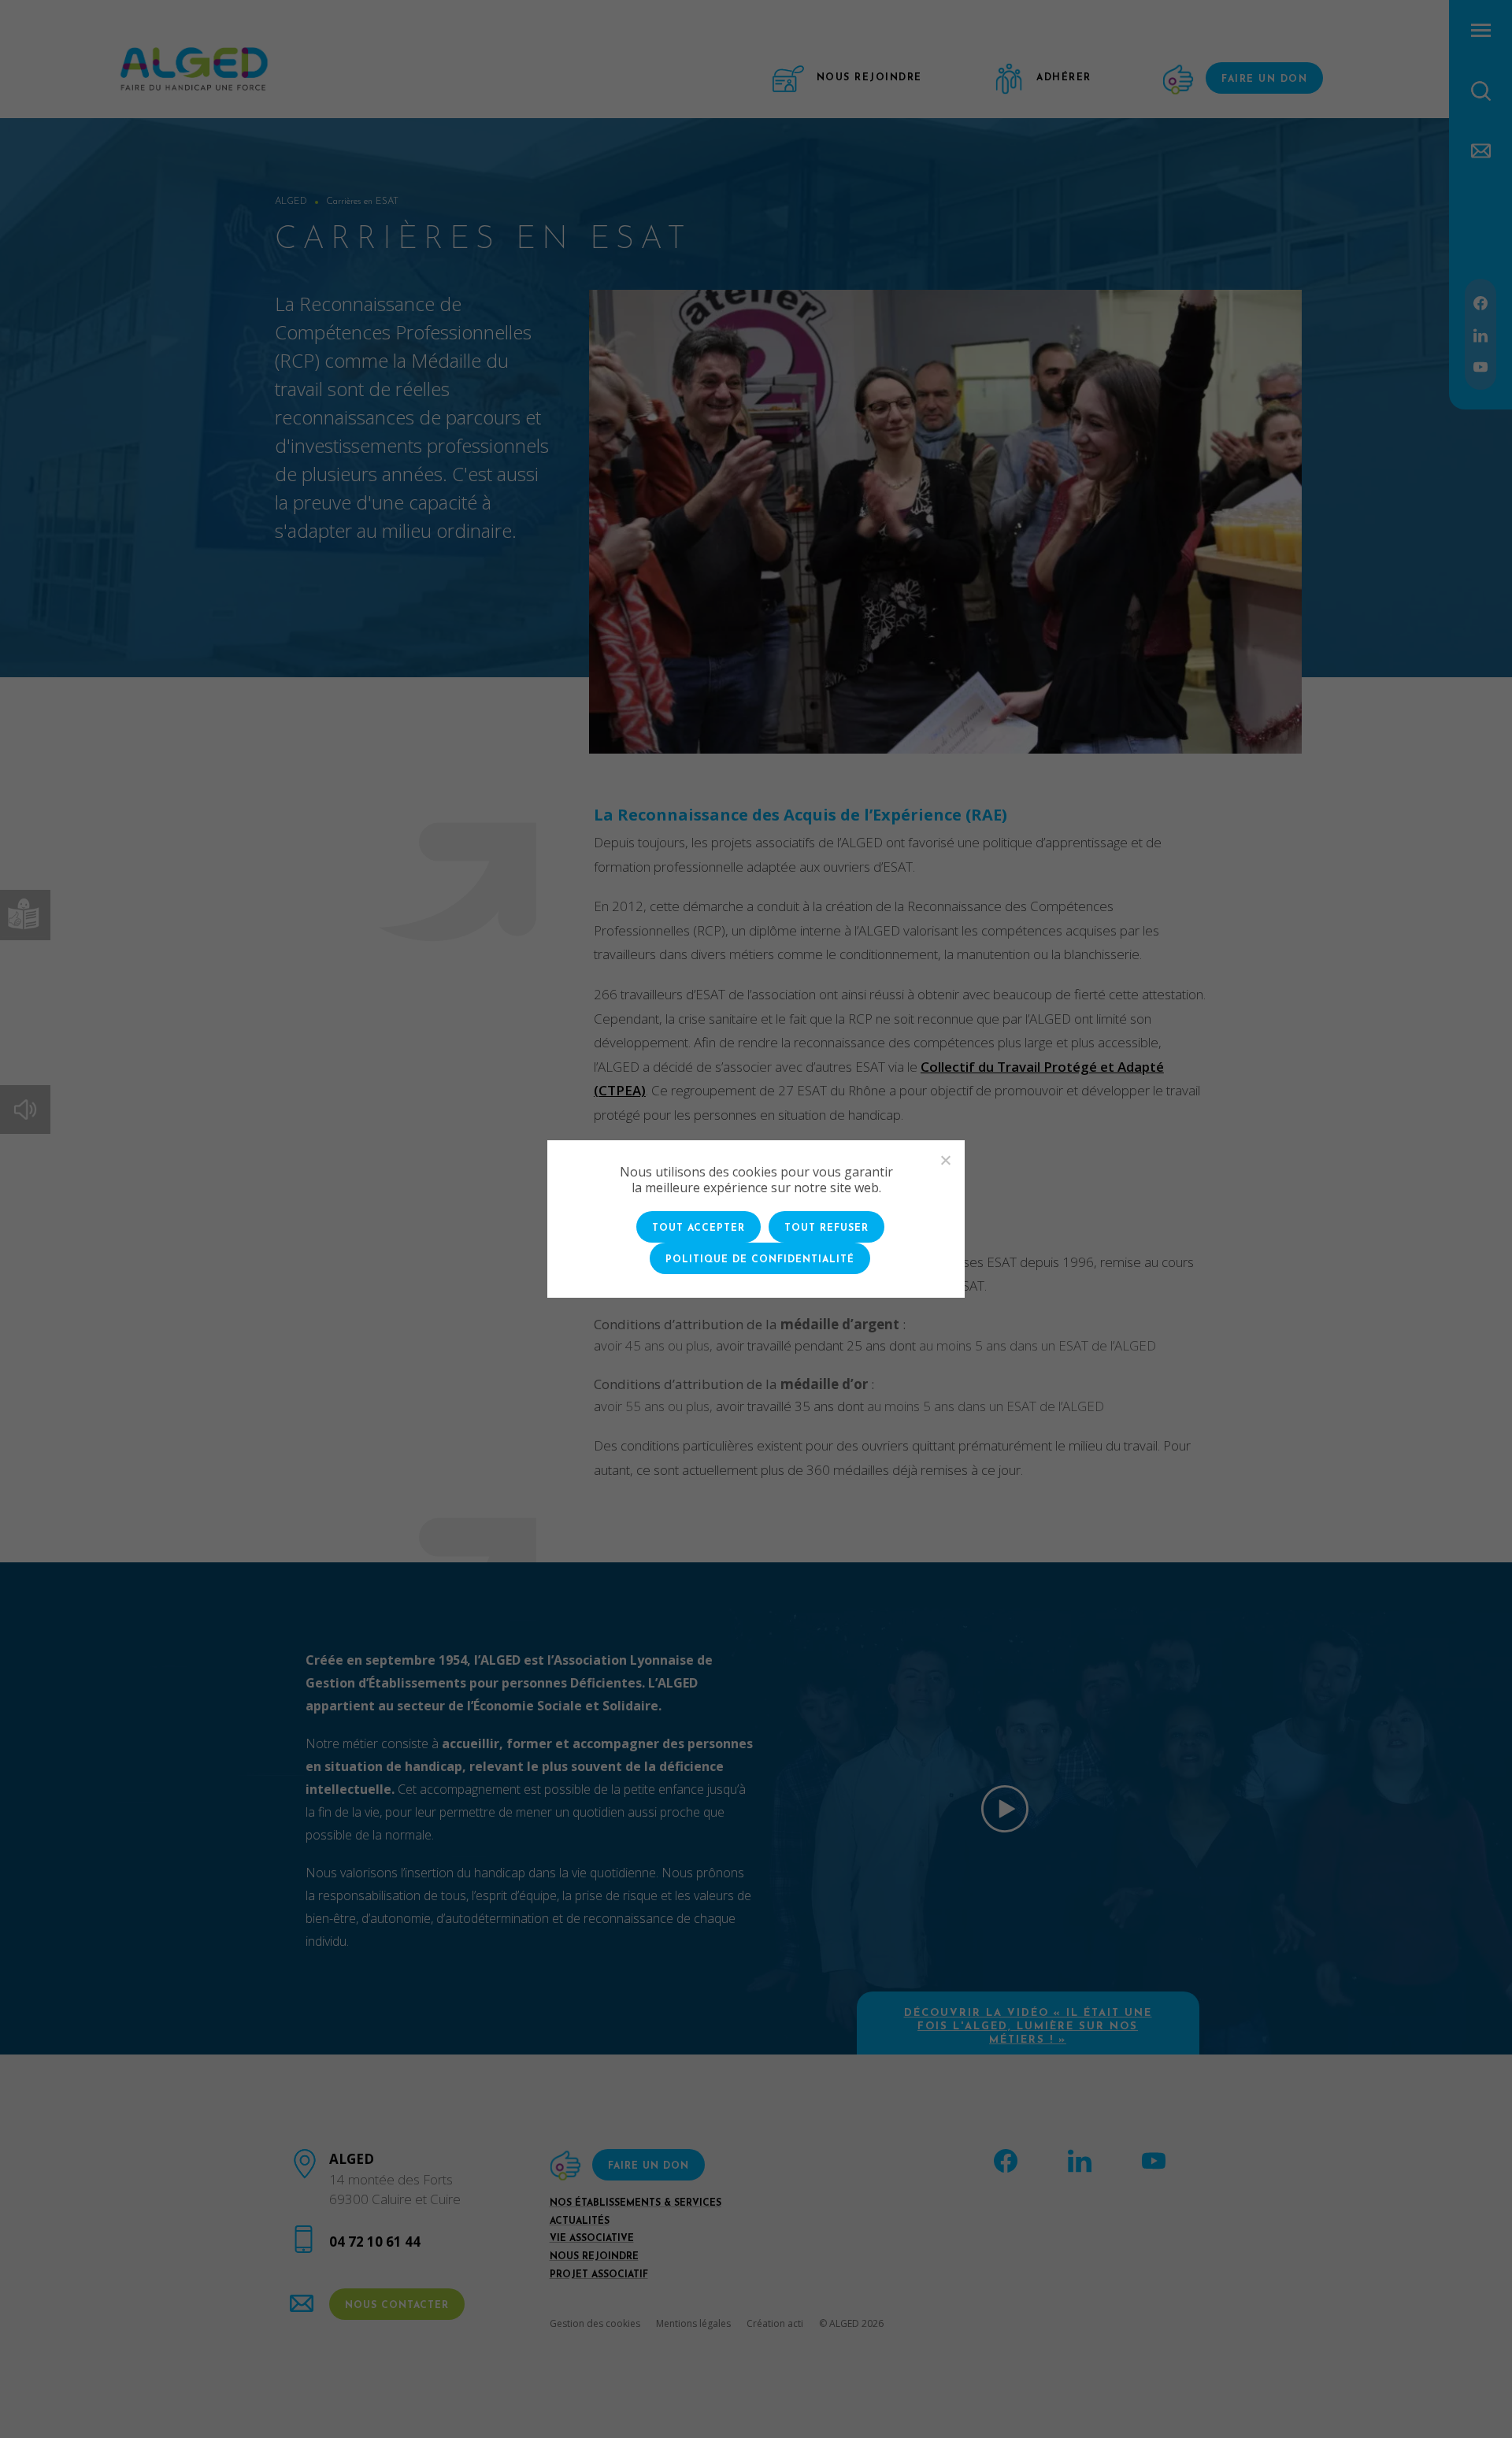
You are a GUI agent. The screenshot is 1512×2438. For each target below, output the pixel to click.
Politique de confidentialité (760, 1260)
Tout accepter (699, 1228)
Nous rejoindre (594, 2257)
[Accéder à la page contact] (1481, 149)
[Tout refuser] (945, 1160)
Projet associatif (599, 2275)
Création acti (775, 2323)
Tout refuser (826, 1228)
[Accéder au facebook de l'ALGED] (1480, 302)
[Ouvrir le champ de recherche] (1481, 91)
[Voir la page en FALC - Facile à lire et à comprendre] (25, 915)
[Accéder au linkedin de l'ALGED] (1480, 333)
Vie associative (592, 2239)
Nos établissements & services (636, 2203)
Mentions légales (693, 2323)
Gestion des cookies (595, 2323)
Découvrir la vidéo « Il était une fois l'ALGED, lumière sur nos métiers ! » (1028, 2027)
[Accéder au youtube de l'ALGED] (1480, 366)
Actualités (580, 2221)
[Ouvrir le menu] (1481, 30)
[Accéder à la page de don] (1180, 80)
